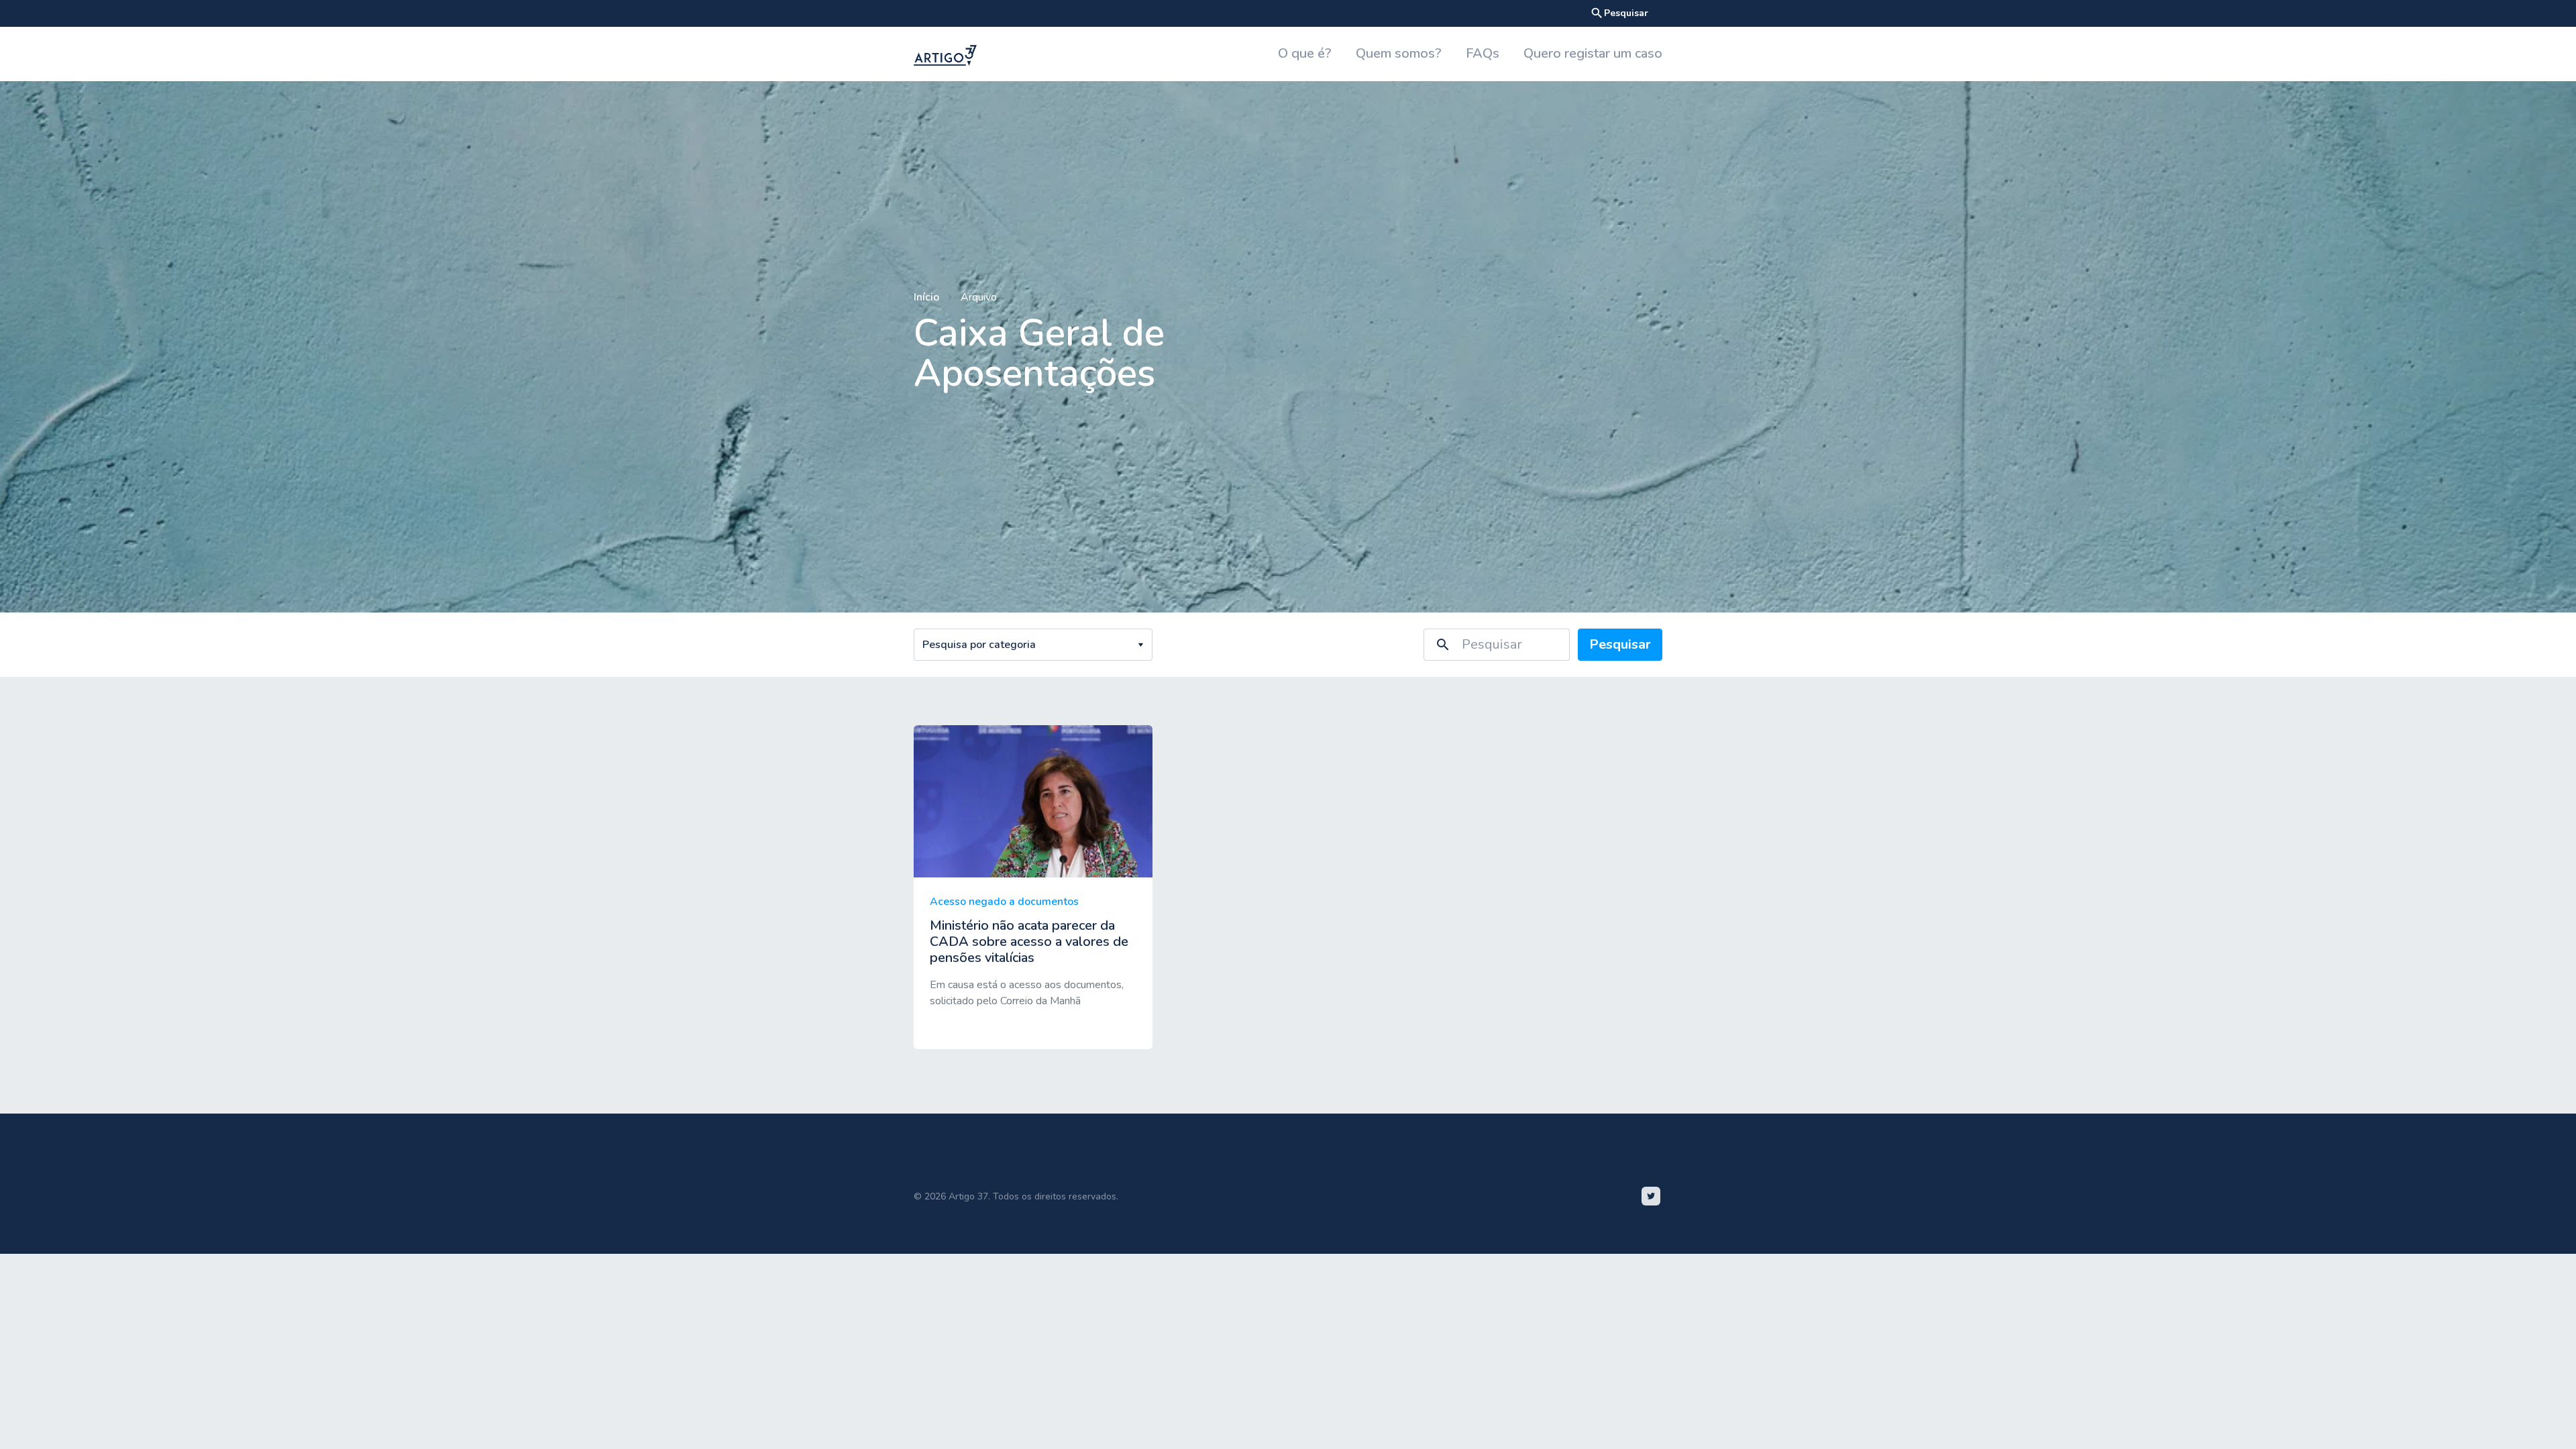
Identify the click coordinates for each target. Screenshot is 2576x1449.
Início (926, 297)
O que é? (1305, 53)
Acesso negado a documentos (1004, 902)
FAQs (1483, 53)
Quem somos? (1399, 53)
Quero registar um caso (1593, 53)
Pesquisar (1619, 13)
